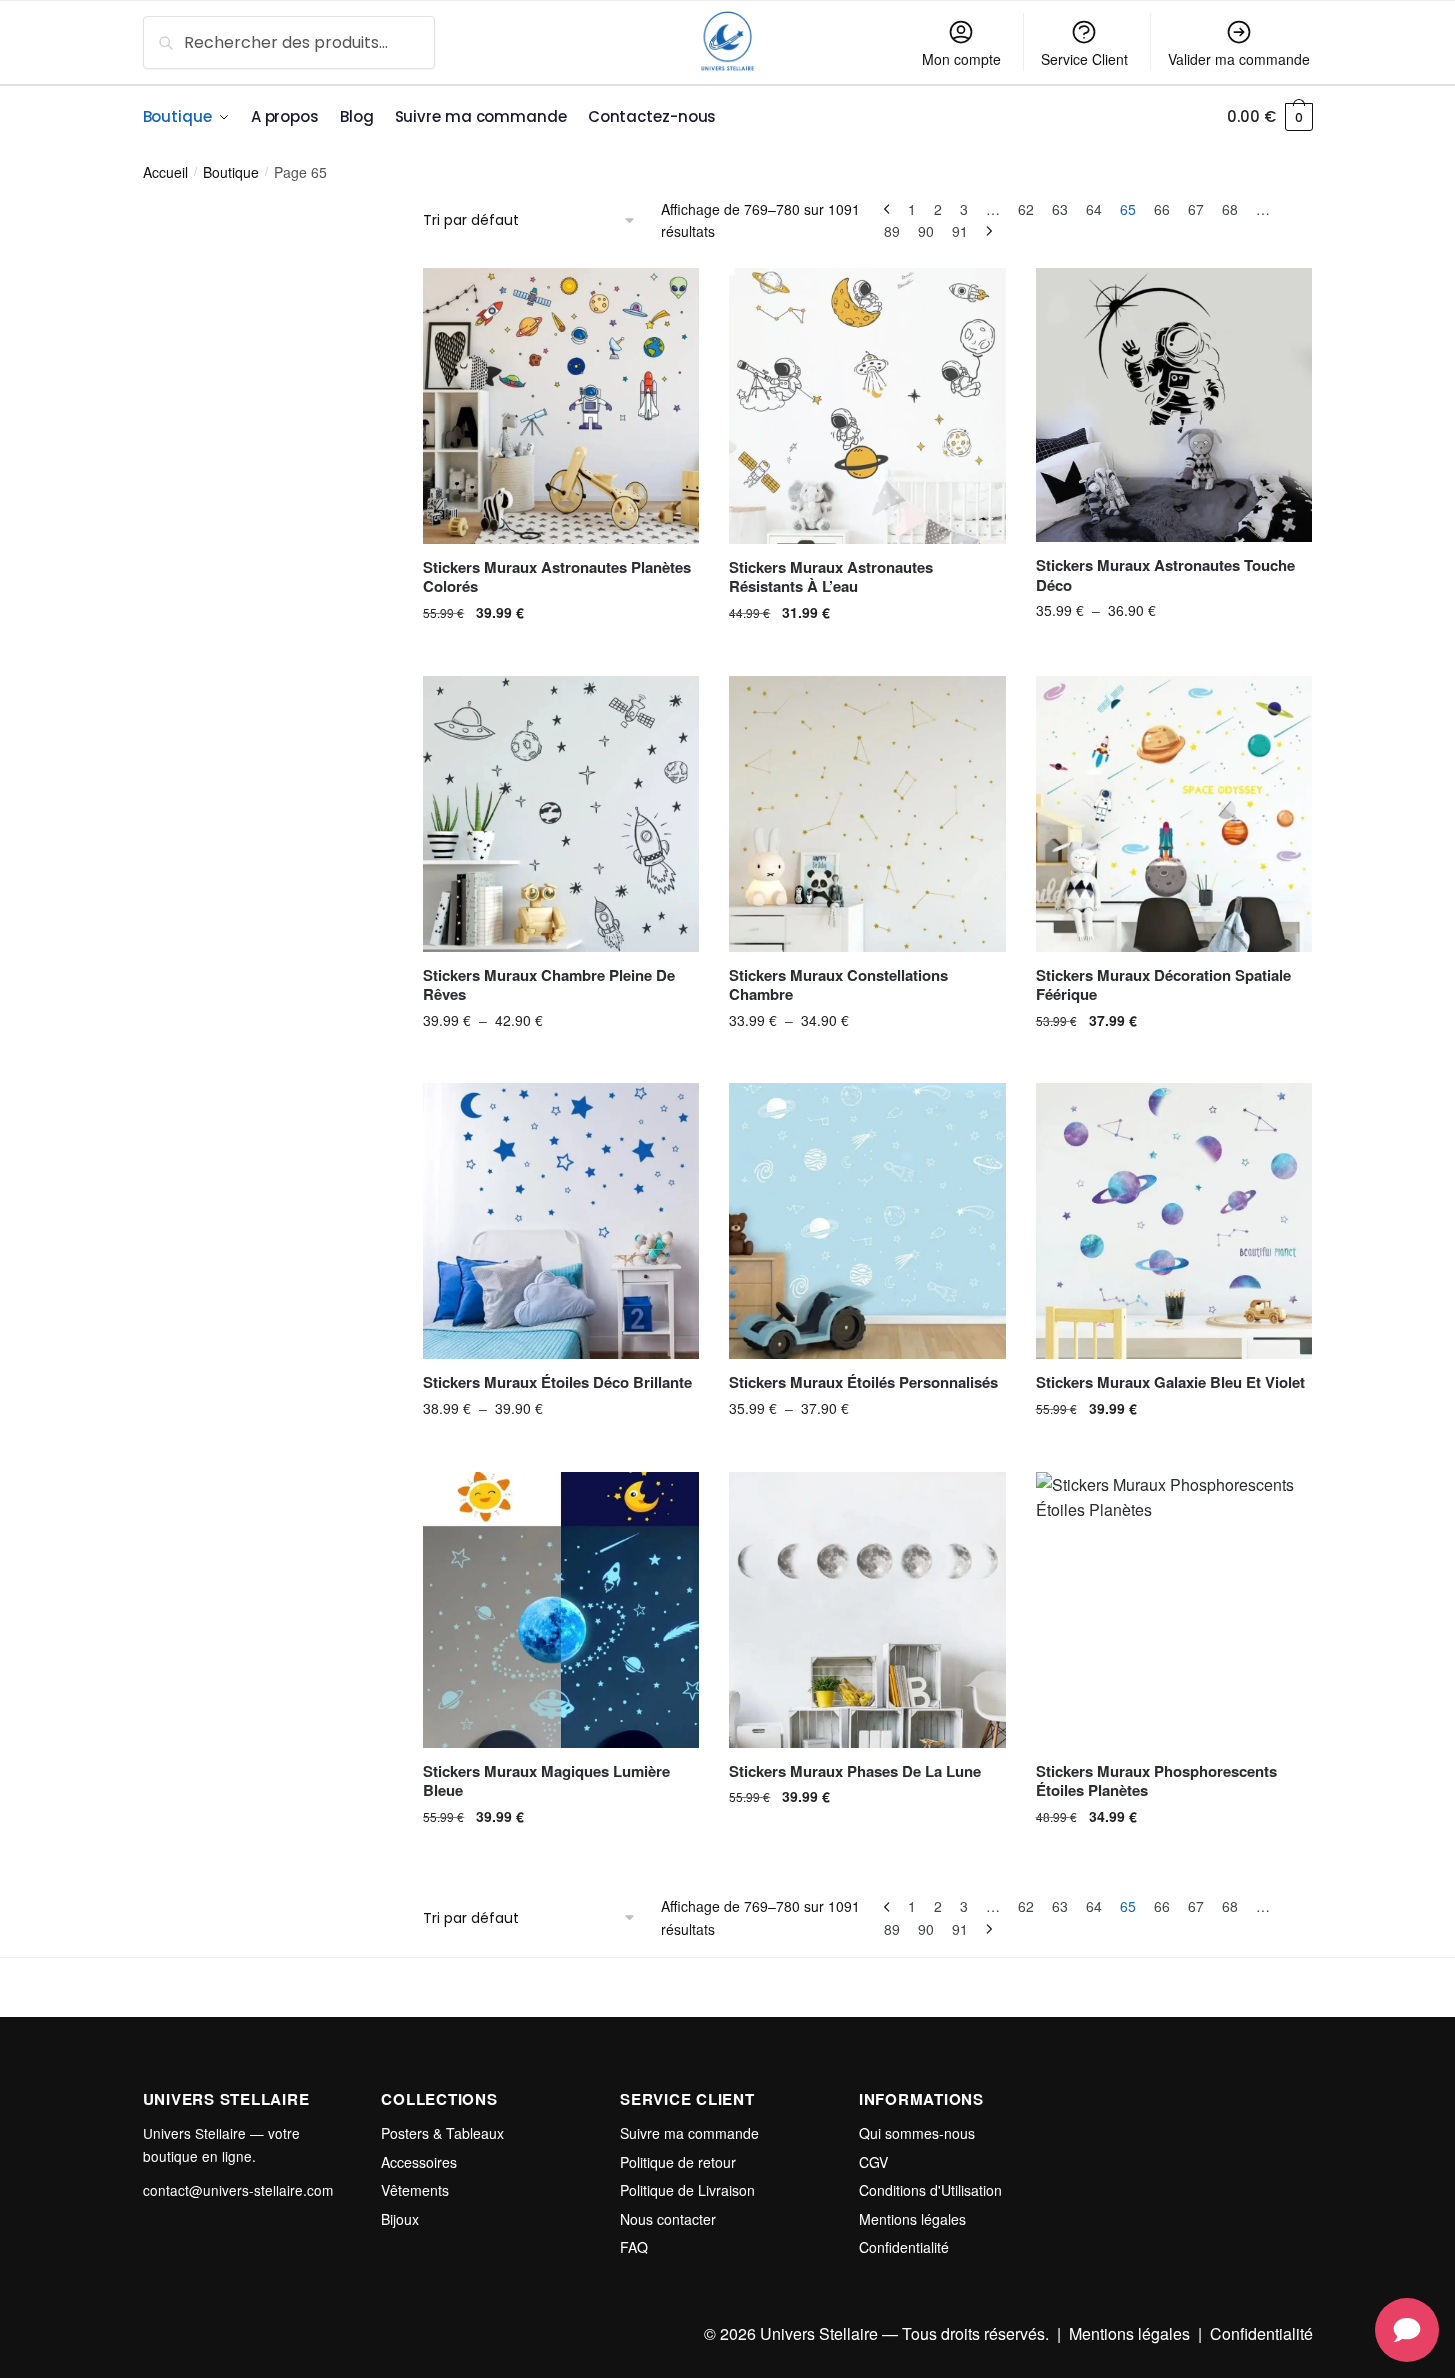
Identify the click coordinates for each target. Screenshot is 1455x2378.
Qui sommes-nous (917, 2133)
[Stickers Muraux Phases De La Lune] (867, 1610)
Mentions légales (912, 2219)
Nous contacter (668, 2219)
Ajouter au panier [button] (561, 652)
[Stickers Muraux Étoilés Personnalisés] (867, 1221)
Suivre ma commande (689, 2133)
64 (1094, 209)
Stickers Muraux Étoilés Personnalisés (863, 1383)
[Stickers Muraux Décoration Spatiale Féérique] (1174, 814)
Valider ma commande (1239, 59)
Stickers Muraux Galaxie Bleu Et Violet (1170, 1383)
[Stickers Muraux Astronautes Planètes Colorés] (561, 406)
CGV (873, 2162)
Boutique (231, 172)
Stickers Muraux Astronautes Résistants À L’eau (831, 577)
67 (1196, 209)
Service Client (1084, 59)
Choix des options (1173, 652)
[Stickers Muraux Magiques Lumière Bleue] (561, 1610)
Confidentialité (904, 2247)
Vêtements (415, 2190)
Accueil (165, 172)
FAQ (634, 2247)
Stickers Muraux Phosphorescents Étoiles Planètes (1156, 1781)
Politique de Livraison (687, 2190)
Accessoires (419, 2162)
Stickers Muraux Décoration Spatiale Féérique (1163, 985)
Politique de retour (678, 2162)
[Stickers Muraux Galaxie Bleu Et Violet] (1174, 1221)
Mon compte (961, 59)
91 (960, 231)
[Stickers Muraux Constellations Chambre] (867, 814)
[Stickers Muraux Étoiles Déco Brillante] (561, 1221)
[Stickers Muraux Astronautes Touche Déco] (1174, 405)
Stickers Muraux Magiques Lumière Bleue (546, 1781)
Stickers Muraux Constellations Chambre (838, 985)
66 (1162, 209)
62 (1026, 209)
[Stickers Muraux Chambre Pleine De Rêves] (561, 814)
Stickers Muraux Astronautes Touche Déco (1165, 575)
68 (1230, 209)
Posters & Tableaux (442, 2133)
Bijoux (400, 2219)
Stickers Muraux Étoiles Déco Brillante (557, 1383)
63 (1060, 209)
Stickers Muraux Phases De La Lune (855, 1772)
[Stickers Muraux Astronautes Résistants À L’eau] (867, 406)
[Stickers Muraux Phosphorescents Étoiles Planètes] (1174, 1610)
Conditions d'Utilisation (930, 2190)
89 (892, 231)
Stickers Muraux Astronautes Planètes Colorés (557, 577)
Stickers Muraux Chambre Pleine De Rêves (549, 985)
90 (926, 231)
